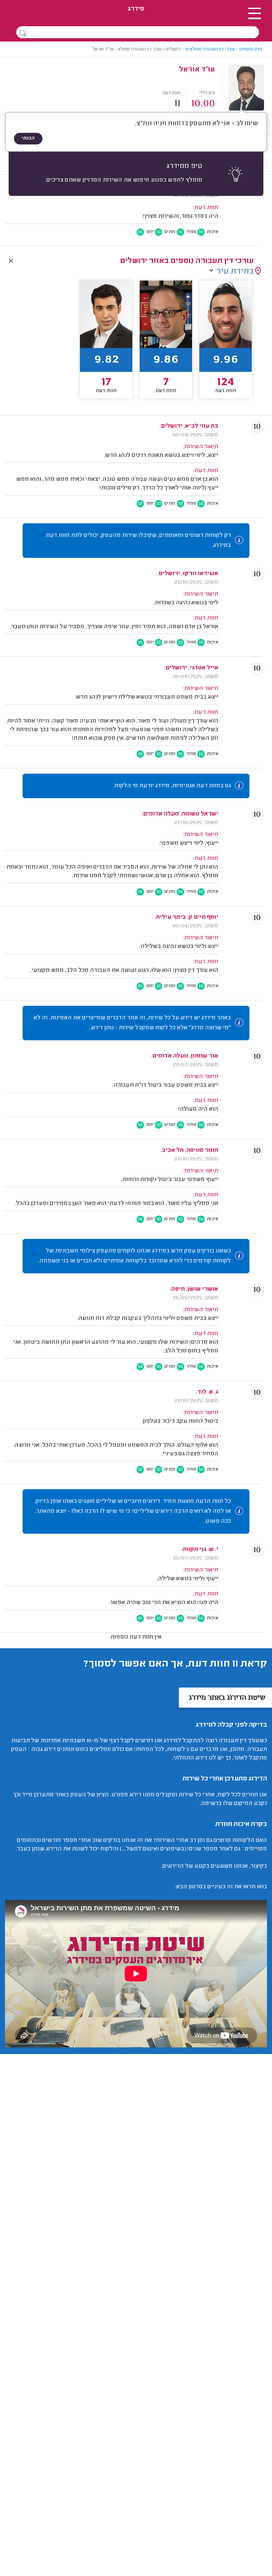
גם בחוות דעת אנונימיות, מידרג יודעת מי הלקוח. (172, 786)
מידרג (136, 9)
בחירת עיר (235, 272)
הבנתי (28, 138)
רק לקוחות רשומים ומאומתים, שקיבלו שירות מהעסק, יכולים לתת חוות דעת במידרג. (138, 541)
